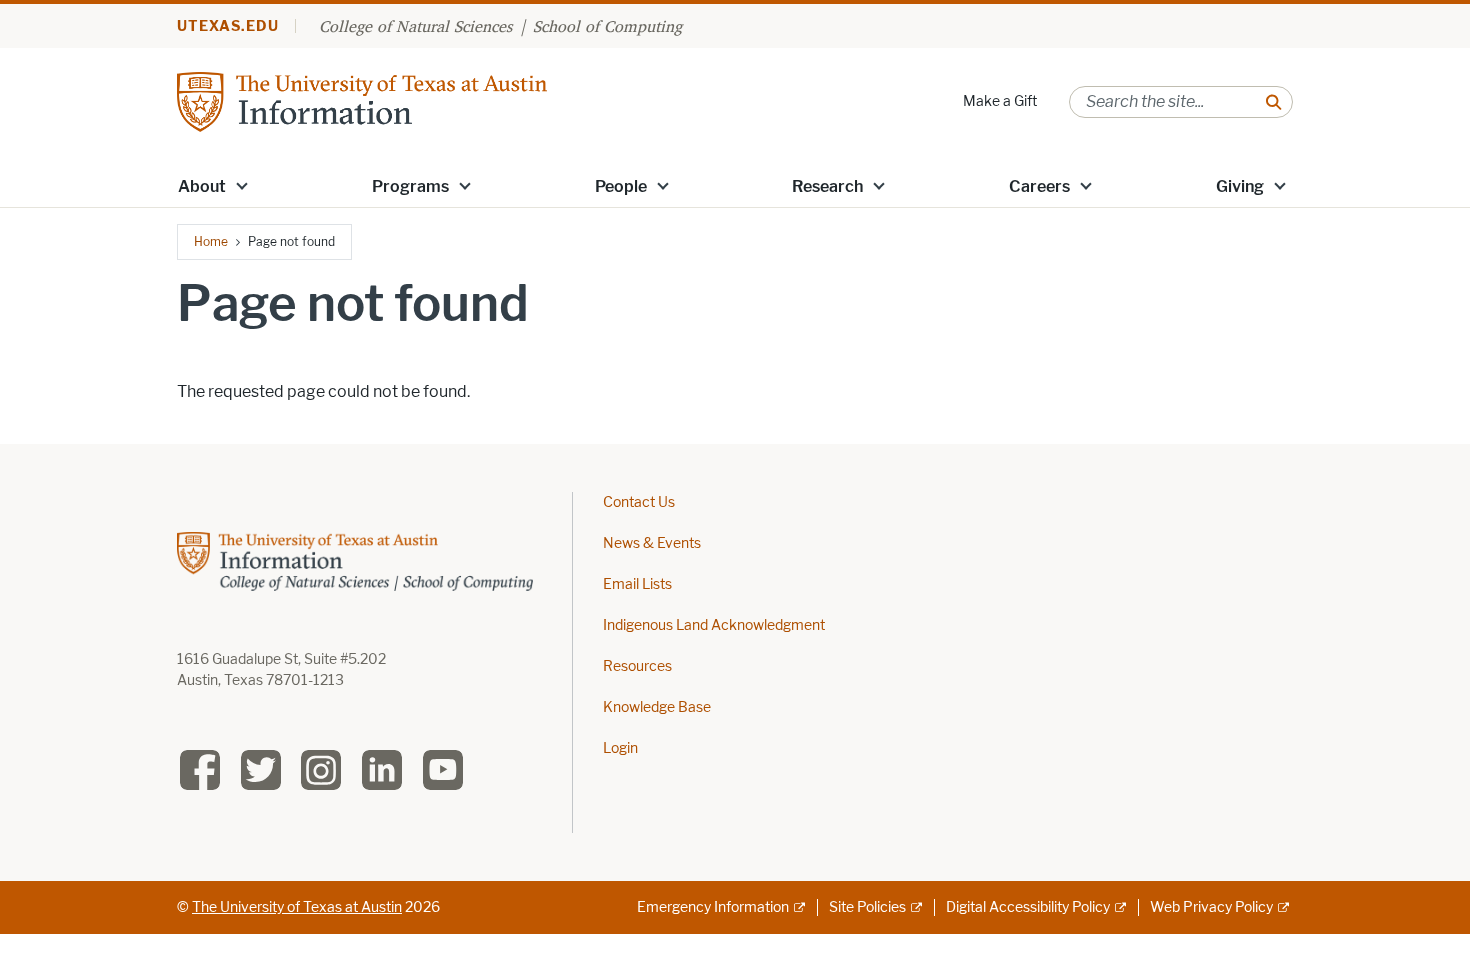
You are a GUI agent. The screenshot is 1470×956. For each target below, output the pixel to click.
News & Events (652, 543)
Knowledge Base (657, 707)
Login (620, 748)
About (202, 186)
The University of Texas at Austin (297, 907)
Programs (410, 186)
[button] (242, 185)
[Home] (362, 100)
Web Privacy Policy (1211, 907)
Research (827, 186)
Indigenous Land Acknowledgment (714, 625)
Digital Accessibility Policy (1028, 907)
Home (211, 241)
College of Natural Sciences (415, 26)
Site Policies (867, 907)
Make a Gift (1000, 101)
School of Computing (607, 26)
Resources (637, 666)
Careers (1039, 186)
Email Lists (637, 584)
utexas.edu (228, 26)
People (621, 186)
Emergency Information (713, 907)
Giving (1240, 186)
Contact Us (639, 502)
